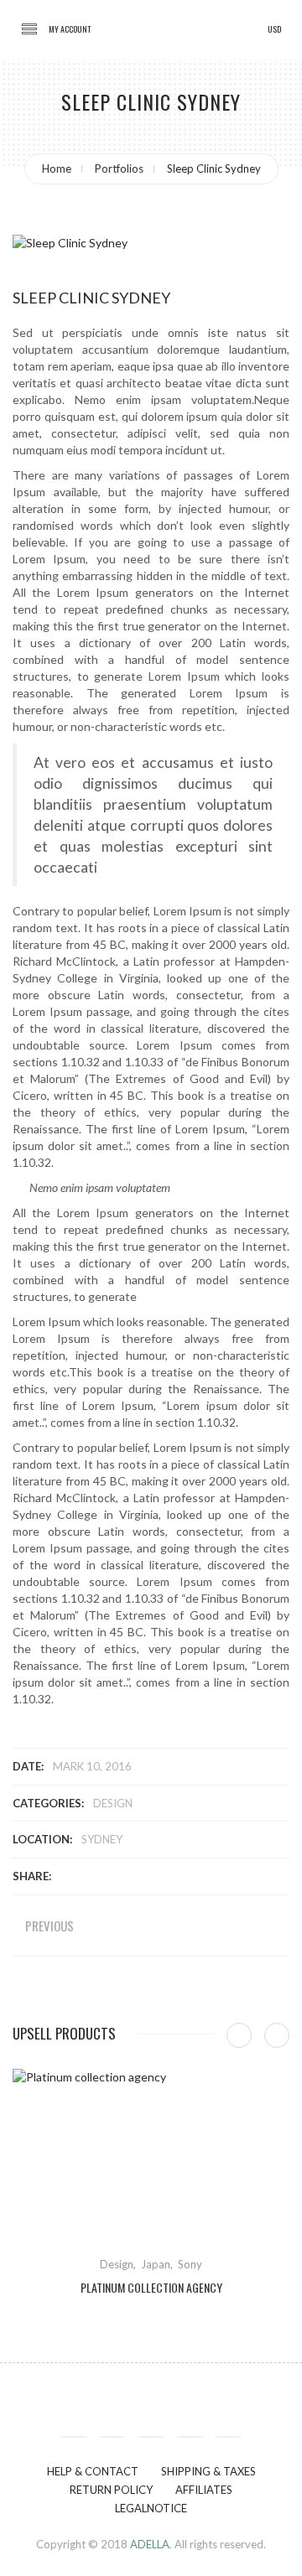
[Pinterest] (151, 2437)
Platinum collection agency (151, 2288)
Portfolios (119, 168)
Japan (156, 2264)
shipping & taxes (208, 2471)
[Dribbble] (190, 2437)
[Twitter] (112, 2437)
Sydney (102, 1839)
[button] (70, 29)
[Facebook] (74, 2437)
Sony (190, 2264)
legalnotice (151, 2508)
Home (57, 168)
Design (113, 1803)
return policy (111, 2490)
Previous (49, 1926)
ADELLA (150, 2544)
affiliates (204, 2490)
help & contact (93, 2471)
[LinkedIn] (228, 2437)
